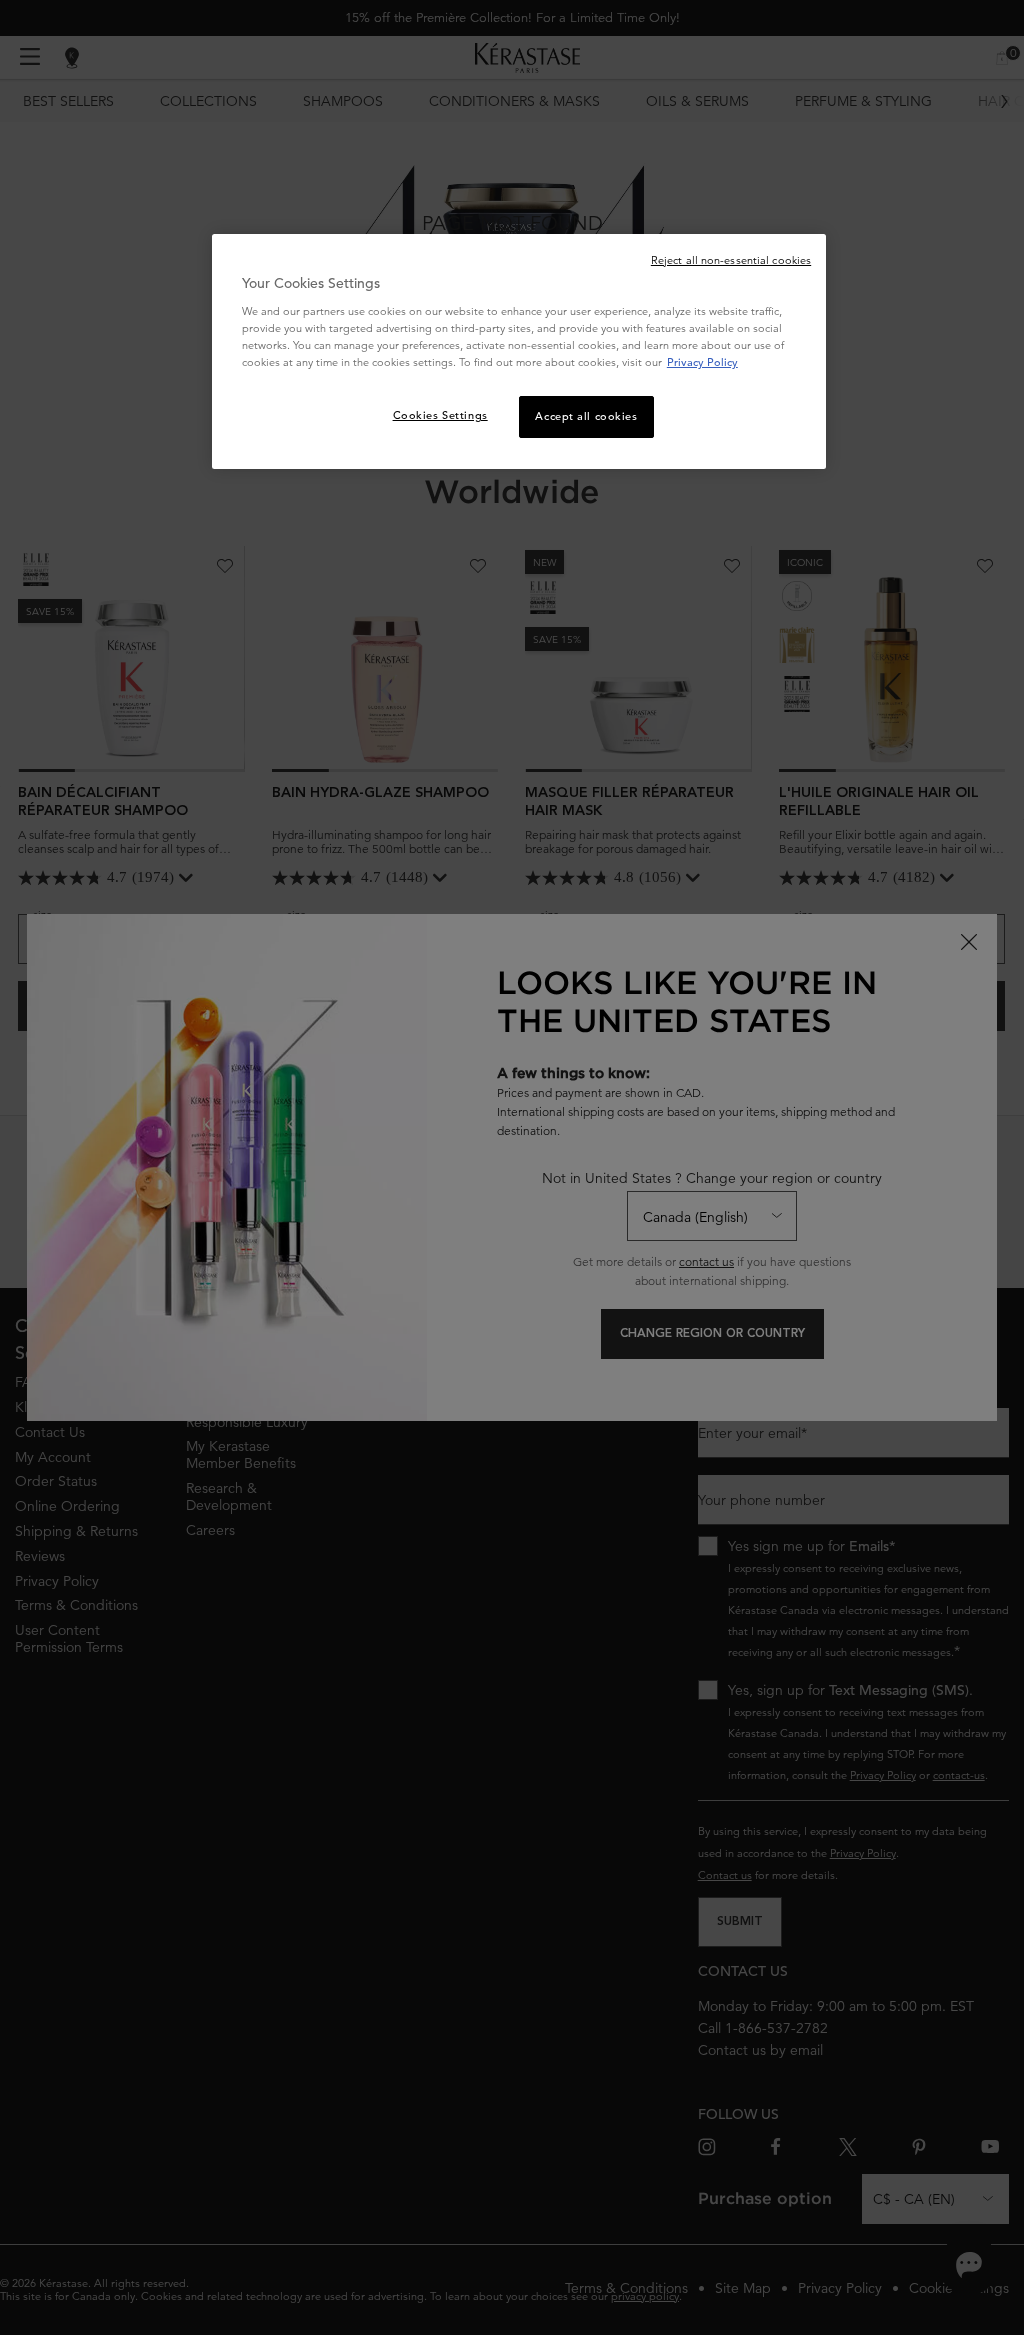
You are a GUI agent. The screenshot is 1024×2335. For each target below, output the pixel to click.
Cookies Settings (440, 415)
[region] (519, 352)
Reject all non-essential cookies (731, 260)
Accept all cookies (586, 416)
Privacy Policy (702, 362)
